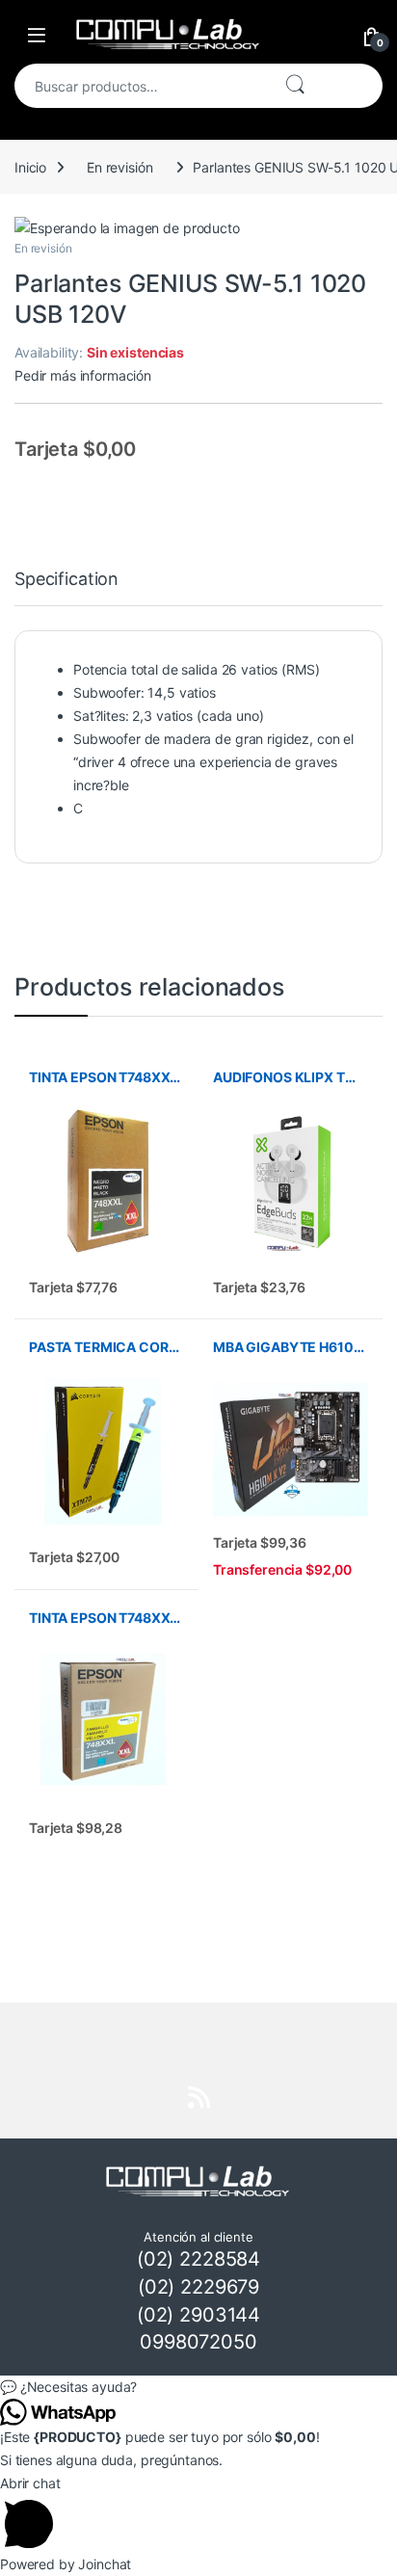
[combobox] (141, 86)
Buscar (295, 86)
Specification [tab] (66, 580)
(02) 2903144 (198, 2315)
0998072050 (198, 2342)
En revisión (119, 167)
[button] (198, 2387)
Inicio (30, 167)
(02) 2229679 (198, 2287)
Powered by (66, 2564)
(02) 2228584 (198, 2259)
